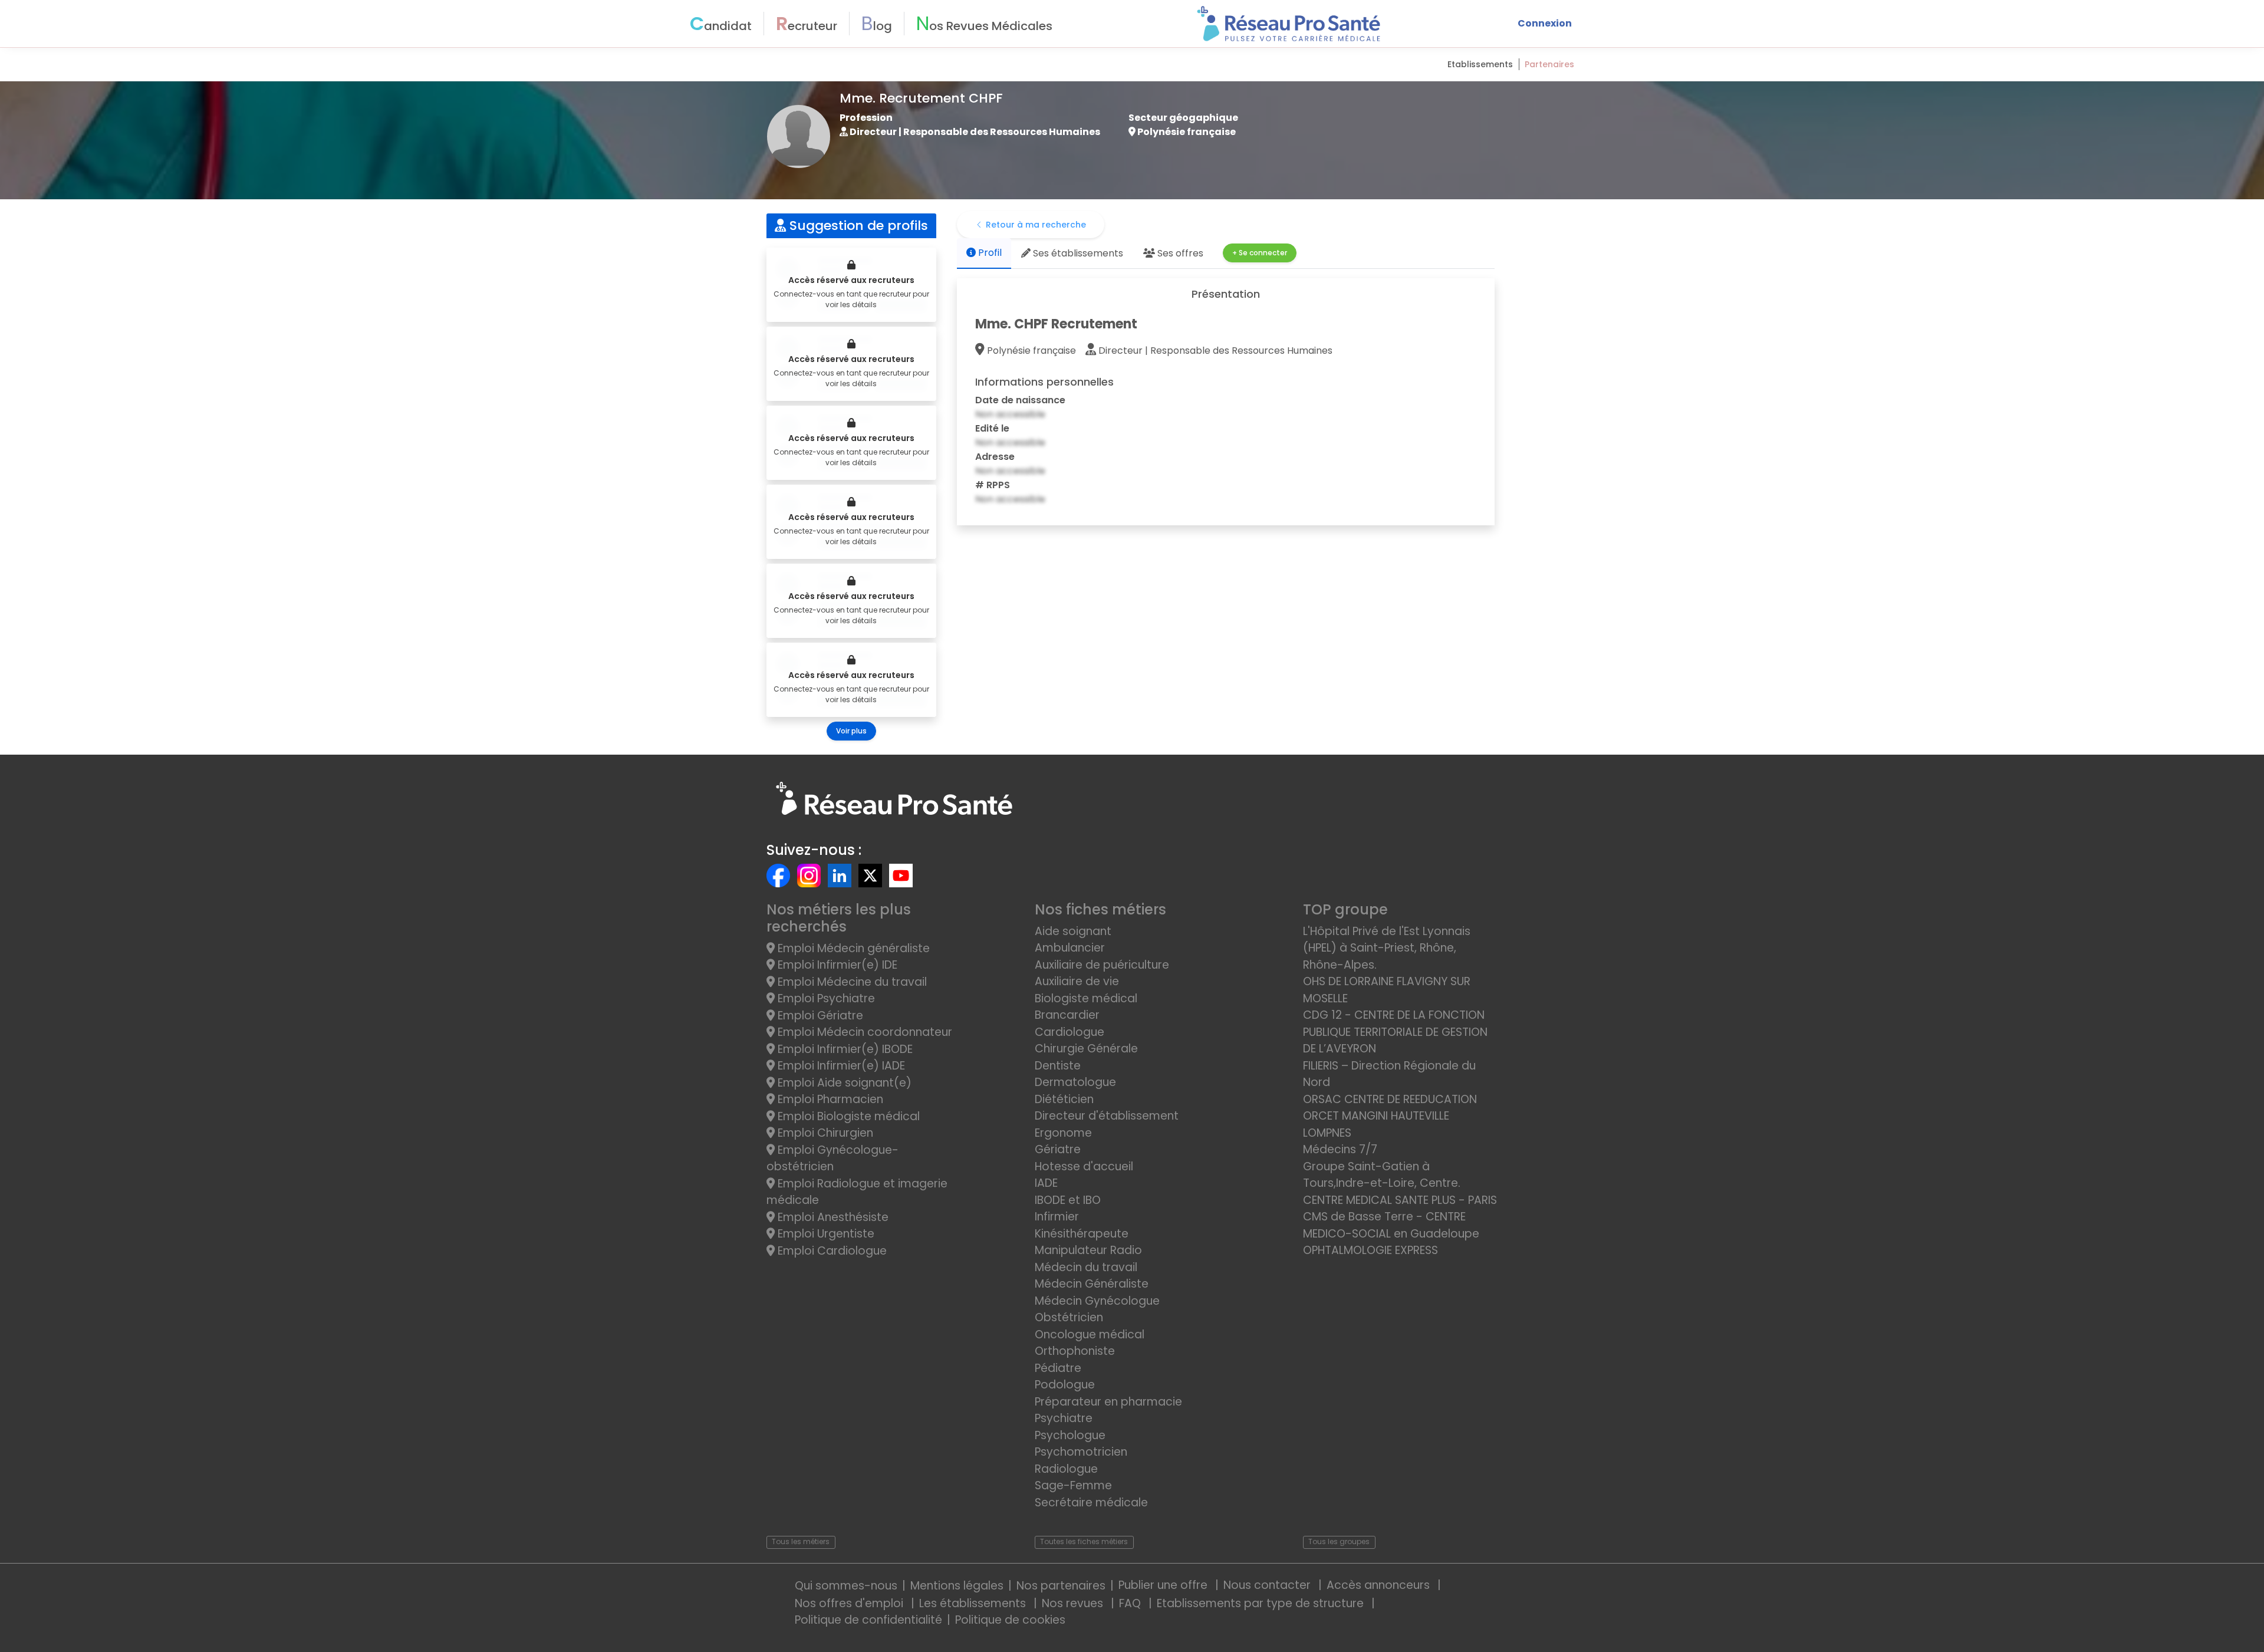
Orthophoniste (1075, 1351)
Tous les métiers (801, 1541)
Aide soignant (1073, 931)
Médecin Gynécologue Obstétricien (1097, 1309)
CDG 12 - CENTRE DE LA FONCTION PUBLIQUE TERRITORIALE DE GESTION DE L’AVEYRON (1395, 1032)
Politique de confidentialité (868, 1620)
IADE (1046, 1183)
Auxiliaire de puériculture (1102, 965)
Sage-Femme (1073, 1485)
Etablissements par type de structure (1262, 1603)
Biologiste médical (1086, 998)
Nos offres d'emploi (850, 1603)
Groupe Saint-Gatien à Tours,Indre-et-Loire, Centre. (1382, 1175)
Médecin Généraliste (1092, 1284)
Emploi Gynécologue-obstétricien (832, 1159)
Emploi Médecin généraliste (852, 948)
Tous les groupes (1339, 1541)
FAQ (1131, 1603)
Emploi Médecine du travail (851, 982)
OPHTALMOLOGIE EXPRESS (1370, 1250)
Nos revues (1074, 1603)
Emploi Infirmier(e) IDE (836, 965)
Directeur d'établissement (1107, 1116)
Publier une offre (1164, 1585)
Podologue (1065, 1385)
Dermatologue (1075, 1082)
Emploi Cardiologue (831, 1251)
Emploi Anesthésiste (832, 1217)
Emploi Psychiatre (825, 998)
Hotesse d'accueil (1084, 1166)
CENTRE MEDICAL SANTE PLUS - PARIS (1400, 1200)
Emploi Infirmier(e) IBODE (844, 1049)
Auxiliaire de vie (1077, 981)
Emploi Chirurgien (824, 1133)
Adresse (995, 457)
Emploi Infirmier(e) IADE (840, 1066)
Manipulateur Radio (1088, 1250)
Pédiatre (1058, 1368)
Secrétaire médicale (1091, 1503)
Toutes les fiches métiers (1084, 1541)
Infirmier (1057, 1217)
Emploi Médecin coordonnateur (863, 1032)
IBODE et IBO (1068, 1200)
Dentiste (1058, 1066)
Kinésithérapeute (1082, 1234)
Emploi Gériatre (819, 1016)
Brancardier (1067, 1015)
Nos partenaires (1061, 1586)
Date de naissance (1020, 400)
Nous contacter (1268, 1585)
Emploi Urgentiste (825, 1234)
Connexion (1545, 23)
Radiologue (1066, 1469)
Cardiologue (1070, 1032)
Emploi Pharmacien (829, 1099)
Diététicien (1064, 1099)
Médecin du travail (1087, 1267)
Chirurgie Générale (1086, 1049)
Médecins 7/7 (1340, 1149)
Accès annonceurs (1380, 1585)
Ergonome (1063, 1133)
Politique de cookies (1010, 1620)
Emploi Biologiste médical (847, 1116)
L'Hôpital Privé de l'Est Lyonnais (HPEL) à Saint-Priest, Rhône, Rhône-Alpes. (1387, 948)
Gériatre (1058, 1149)
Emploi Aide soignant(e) (843, 1083)
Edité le (992, 428)
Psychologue (1070, 1435)
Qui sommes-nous (846, 1586)
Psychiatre (1064, 1418)
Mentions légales (957, 1586)
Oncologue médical (1090, 1335)
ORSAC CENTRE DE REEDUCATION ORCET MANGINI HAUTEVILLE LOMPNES (1390, 1116)
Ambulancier (1070, 948)
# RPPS (993, 485)
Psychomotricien (1081, 1452)
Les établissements (974, 1603)
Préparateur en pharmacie (1108, 1402)
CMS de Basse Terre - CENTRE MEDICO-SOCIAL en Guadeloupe (1391, 1225)
